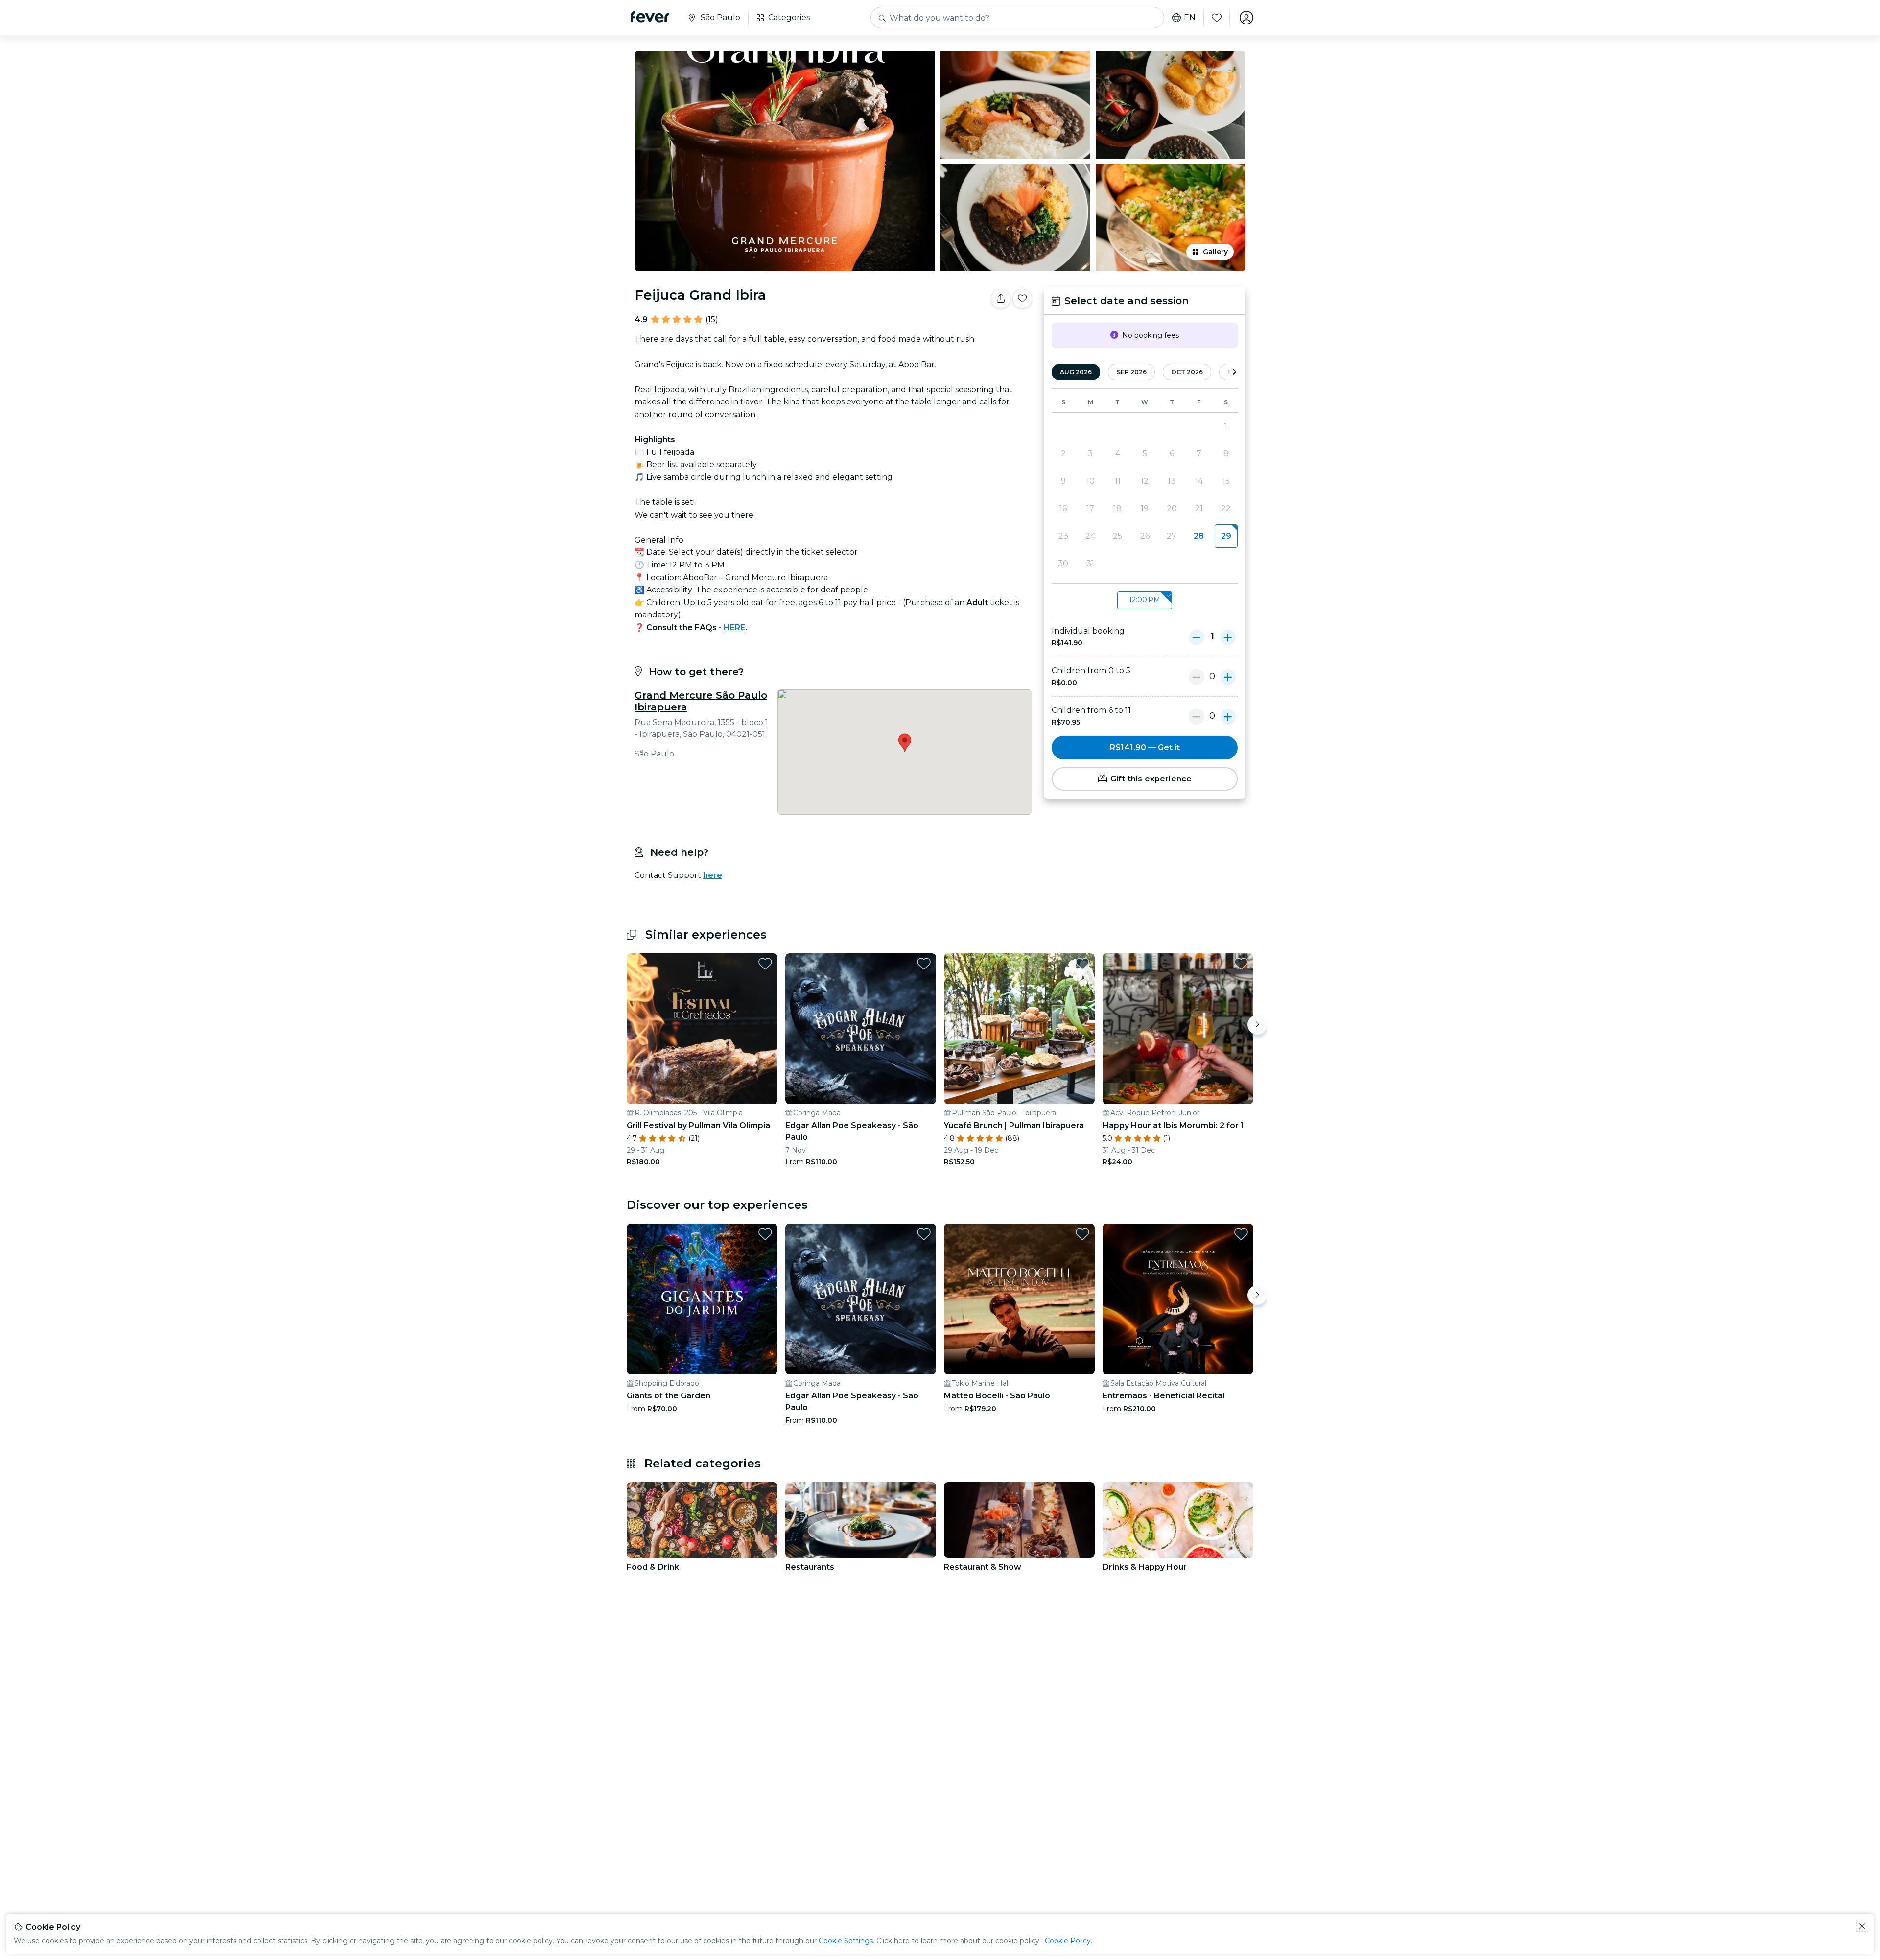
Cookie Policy (1068, 1941)
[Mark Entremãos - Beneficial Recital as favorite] (1241, 1234)
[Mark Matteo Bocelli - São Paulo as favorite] (1082, 1234)
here (713, 875)
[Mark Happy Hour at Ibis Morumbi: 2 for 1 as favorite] (1241, 964)
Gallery (1215, 252)
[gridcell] (1226, 536)
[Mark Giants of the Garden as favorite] (765, 1234)
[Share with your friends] (1001, 299)
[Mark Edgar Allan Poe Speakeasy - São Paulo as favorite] (924, 964)
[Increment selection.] (1228, 637)
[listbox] (1145, 601)
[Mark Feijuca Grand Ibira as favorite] (1022, 299)
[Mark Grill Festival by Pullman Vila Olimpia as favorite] (765, 964)
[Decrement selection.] (1197, 637)
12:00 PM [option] (1145, 600)
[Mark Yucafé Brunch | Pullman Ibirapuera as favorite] (1082, 964)
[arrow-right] (1234, 372)
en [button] (1190, 18)
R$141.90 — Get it (1145, 747)
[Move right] (1257, 1025)
